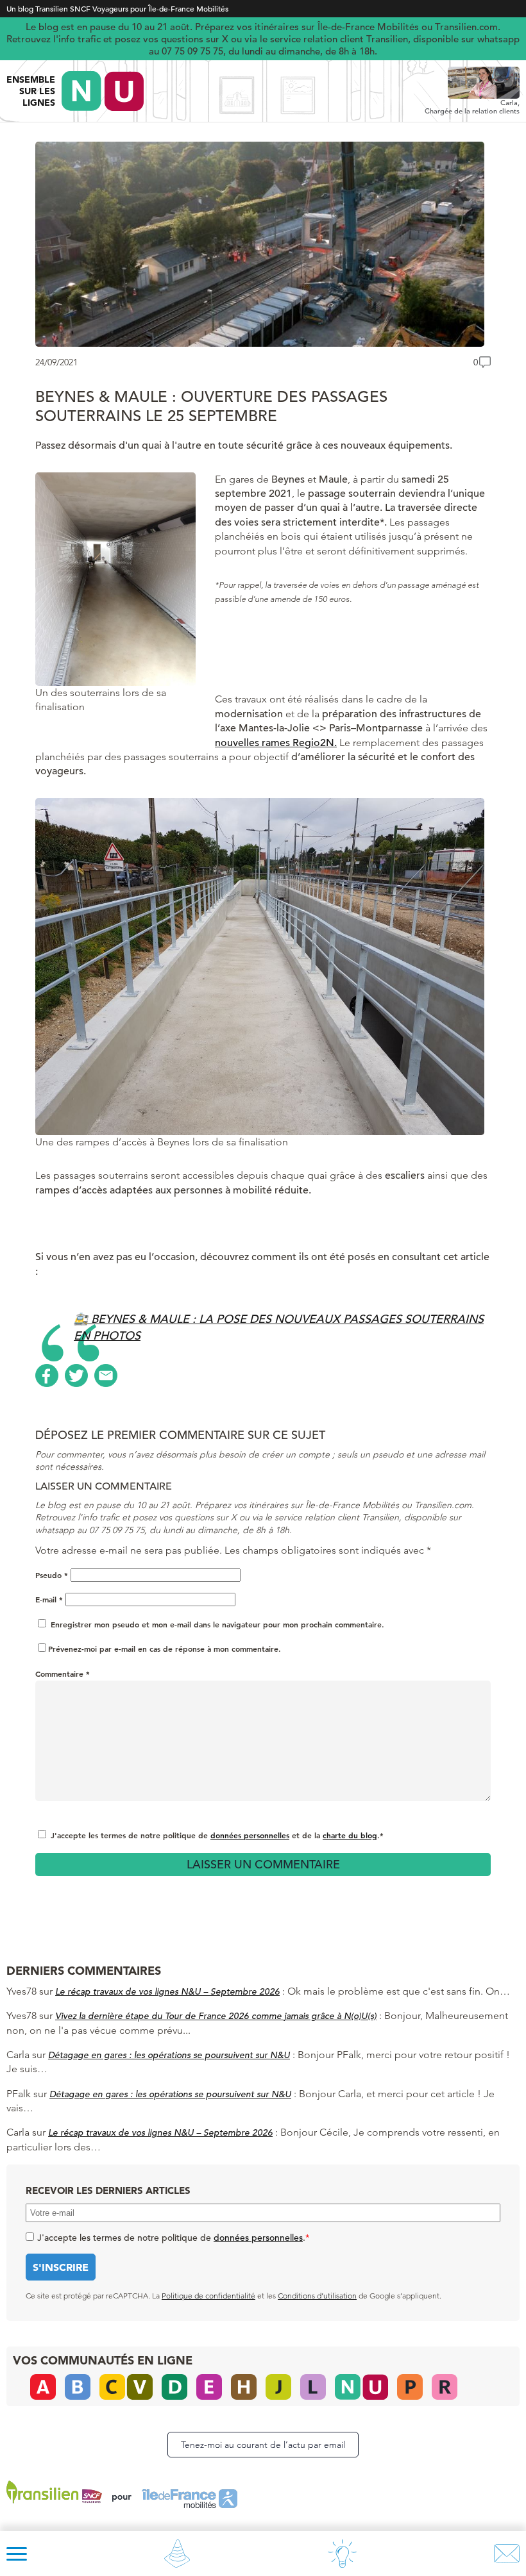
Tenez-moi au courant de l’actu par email (263, 2445)
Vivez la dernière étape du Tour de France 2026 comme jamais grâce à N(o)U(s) (216, 2016)
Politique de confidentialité (208, 2296)
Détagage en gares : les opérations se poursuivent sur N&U (169, 2055)
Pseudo (52, 1575)
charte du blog (350, 1835)
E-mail (49, 1599)
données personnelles (250, 1835)
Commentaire (63, 1674)
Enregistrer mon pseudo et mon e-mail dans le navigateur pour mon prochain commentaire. (217, 1624)
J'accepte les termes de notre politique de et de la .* (217, 1835)
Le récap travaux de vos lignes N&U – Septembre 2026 (167, 1991)
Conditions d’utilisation (317, 2296)
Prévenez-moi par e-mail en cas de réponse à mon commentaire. (165, 1649)
